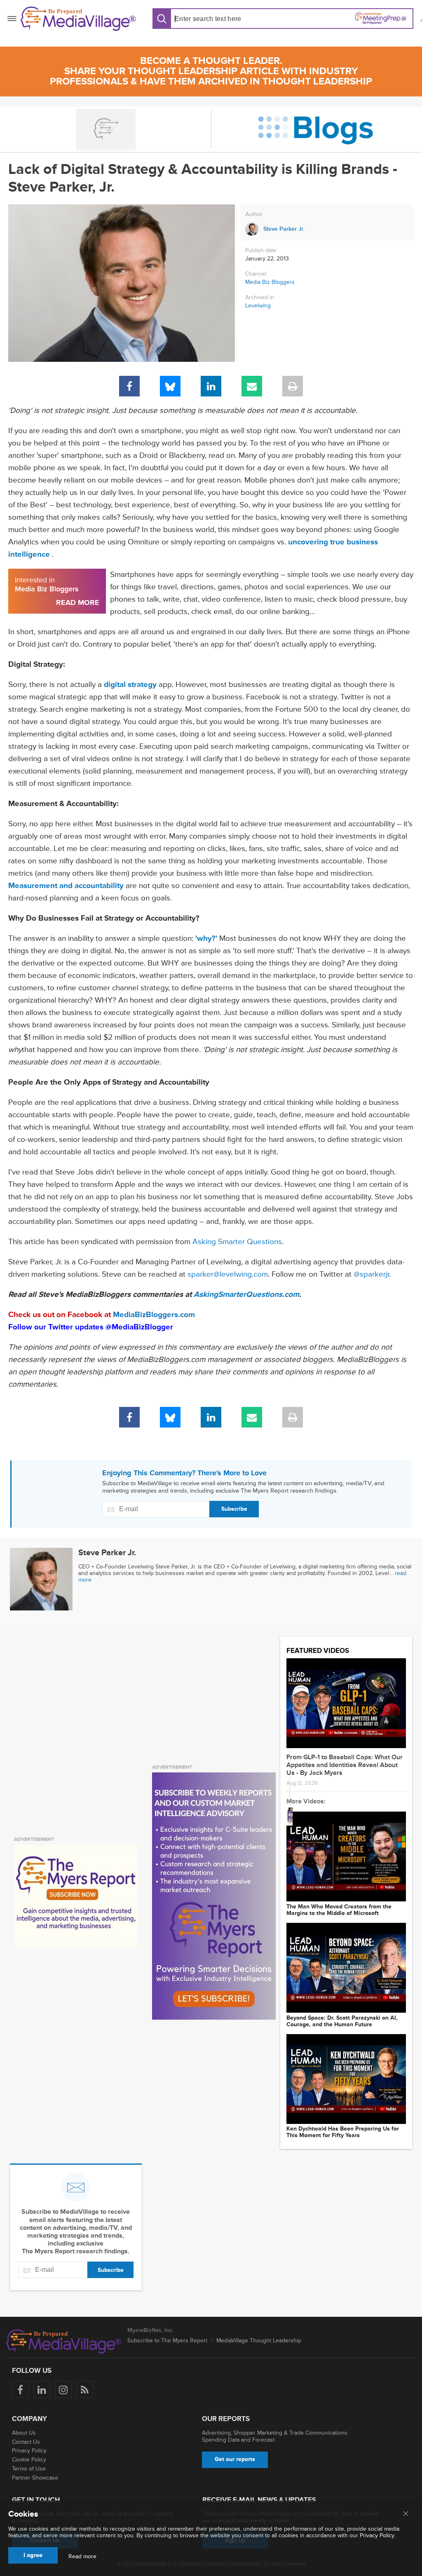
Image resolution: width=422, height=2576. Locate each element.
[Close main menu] (406, 2514)
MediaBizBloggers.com (154, 1315)
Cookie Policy (29, 2460)
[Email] (252, 386)
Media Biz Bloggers (270, 282)
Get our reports (235, 2459)
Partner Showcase (35, 2478)
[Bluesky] (170, 386)
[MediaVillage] (78, 19)
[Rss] (85, 2390)
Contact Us (26, 2442)
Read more (82, 2557)
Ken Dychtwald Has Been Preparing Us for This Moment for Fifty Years (343, 2132)
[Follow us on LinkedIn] (42, 2390)
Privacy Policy (29, 2451)
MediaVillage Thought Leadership (259, 2340)
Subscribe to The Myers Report (167, 2340)
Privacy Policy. (377, 2535)
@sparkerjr (371, 1274)
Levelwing (258, 306)
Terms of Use (29, 2469)
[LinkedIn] (211, 386)
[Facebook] (129, 386)
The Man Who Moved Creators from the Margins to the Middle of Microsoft (339, 1910)
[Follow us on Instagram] (63, 2390)
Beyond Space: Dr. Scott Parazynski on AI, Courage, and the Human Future (342, 2021)
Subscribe (234, 1509)
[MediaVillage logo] (64, 2342)
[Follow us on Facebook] (20, 2390)
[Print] (293, 386)
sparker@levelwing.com (228, 1274)
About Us (24, 2433)
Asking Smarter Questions (237, 1242)
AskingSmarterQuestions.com (246, 1295)
